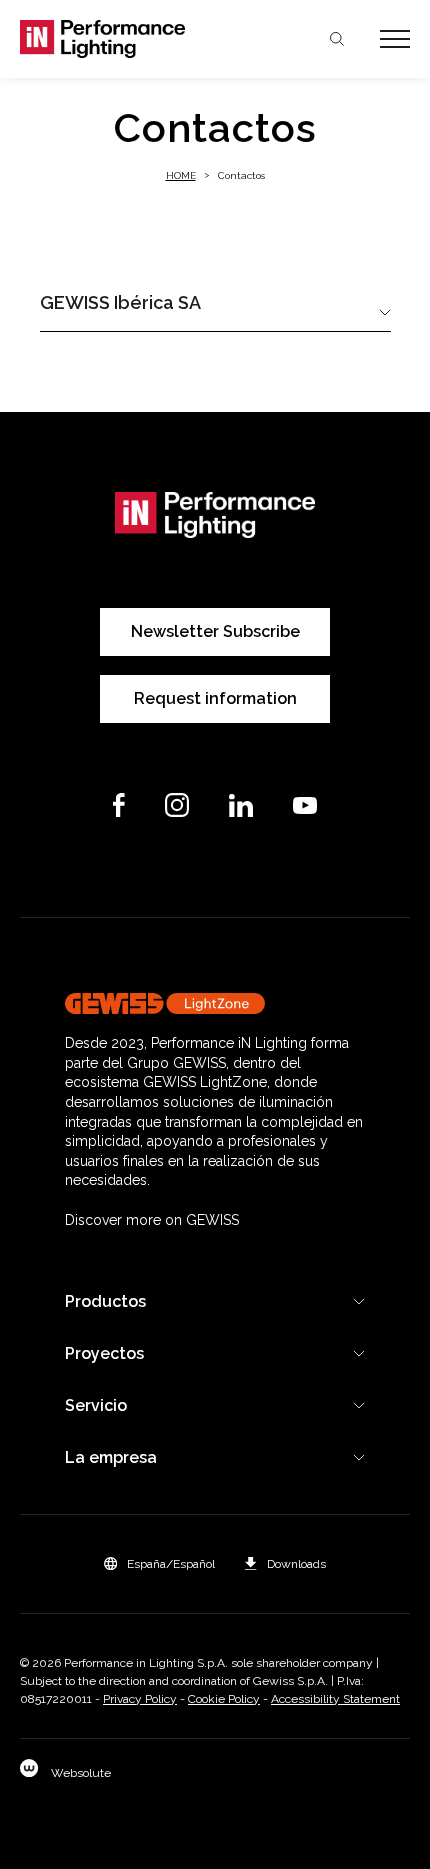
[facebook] (119, 805)
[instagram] (177, 805)
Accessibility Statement (335, 1699)
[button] (159, 1564)
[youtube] (305, 805)
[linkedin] (241, 805)
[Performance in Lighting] (117, 39)
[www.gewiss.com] (215, 1003)
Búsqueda (337, 39)
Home (181, 175)
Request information (215, 698)
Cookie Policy (224, 1699)
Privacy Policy (140, 1699)
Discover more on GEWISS (152, 1220)
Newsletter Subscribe (215, 631)
